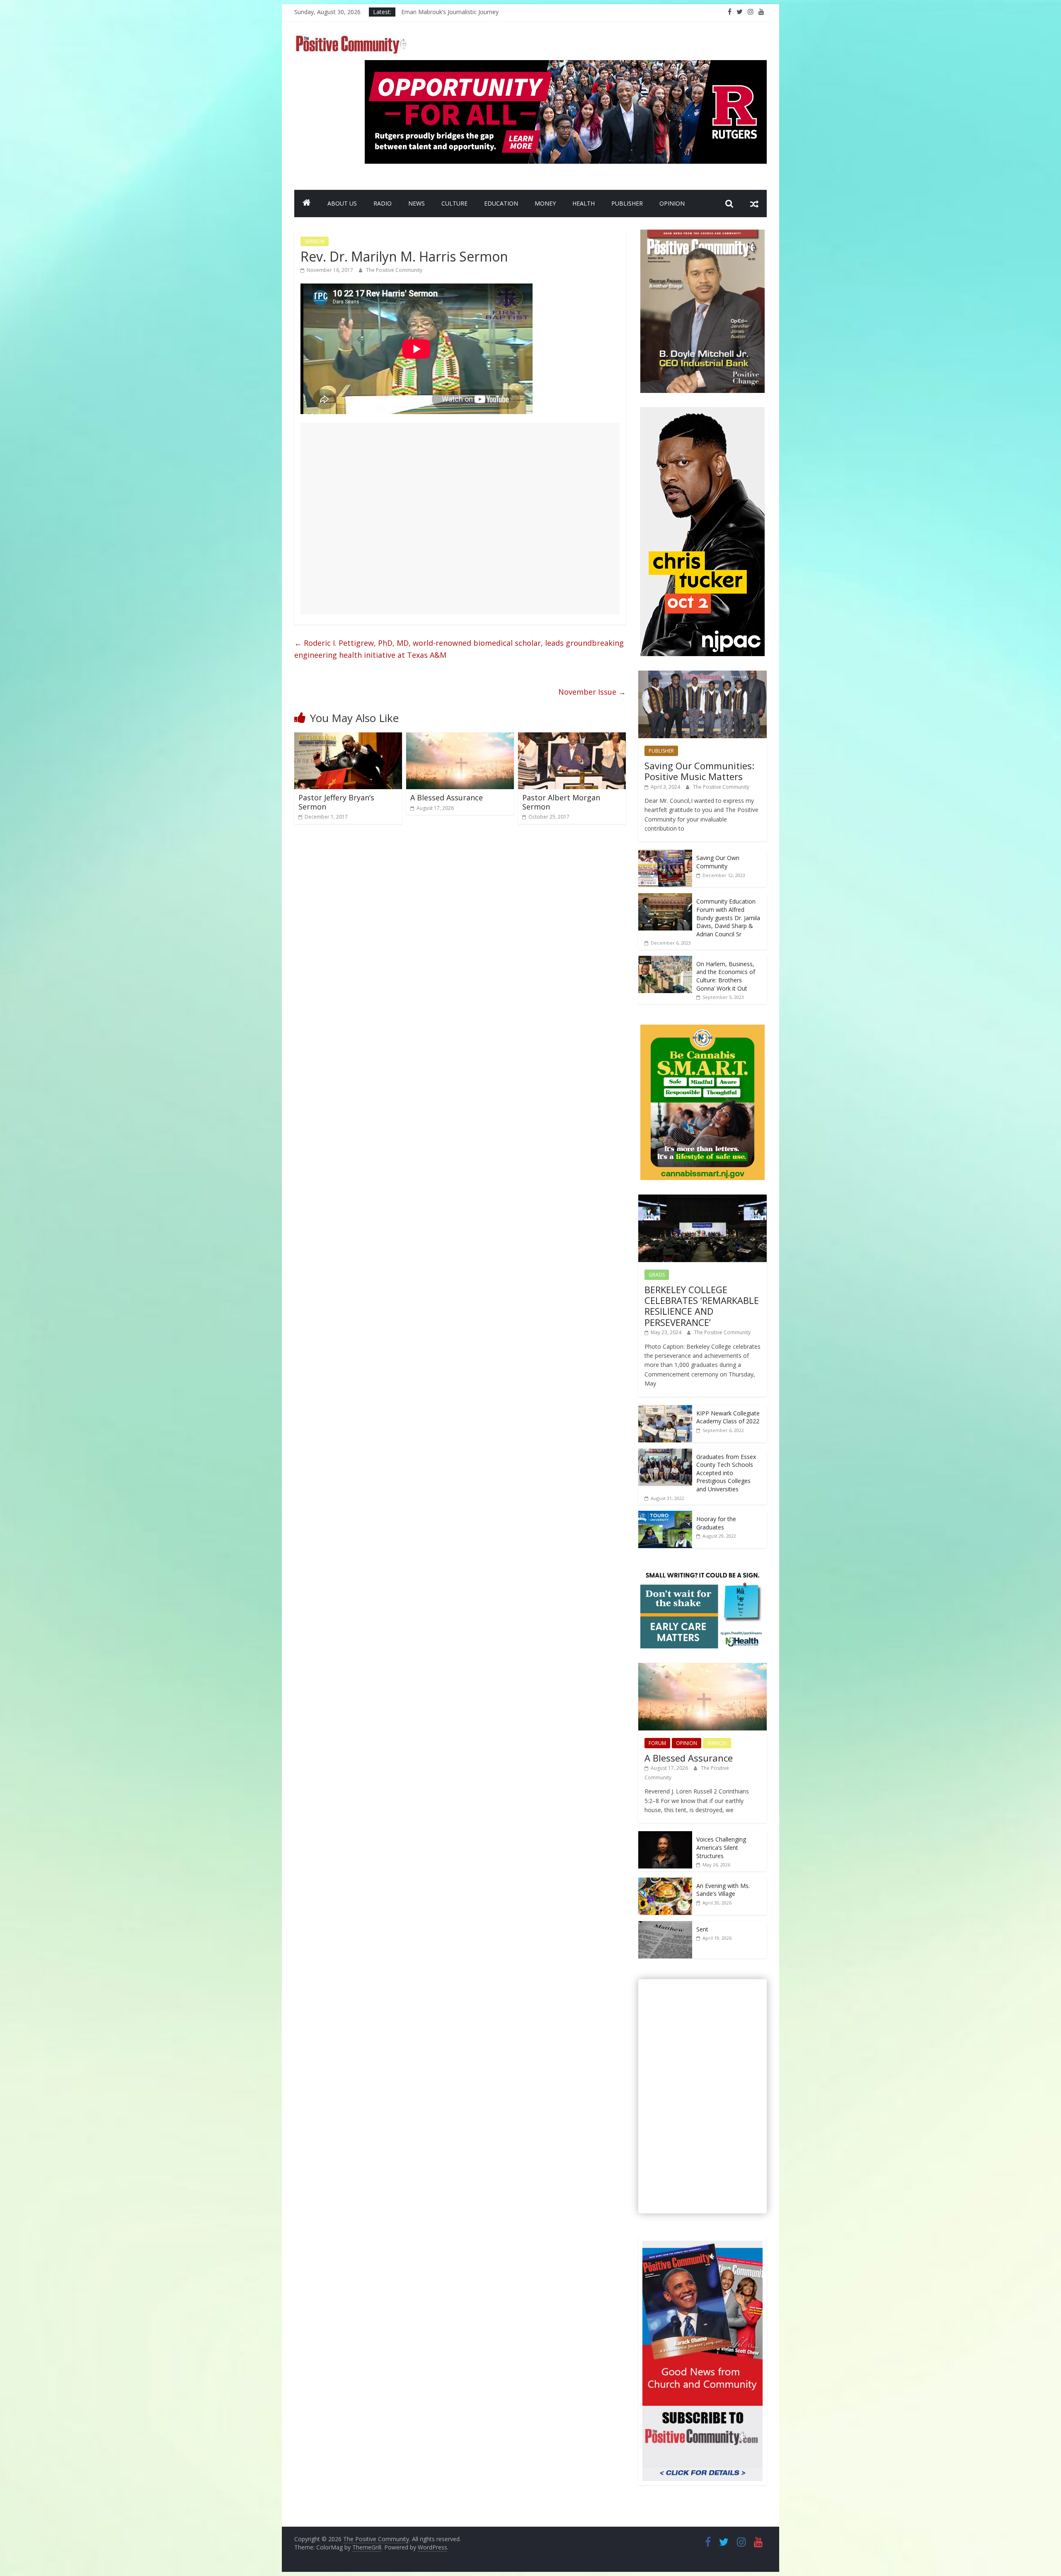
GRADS (657, 1275)
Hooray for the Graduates (716, 1523)
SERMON (315, 241)
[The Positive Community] (307, 204)
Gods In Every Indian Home (438, 12)
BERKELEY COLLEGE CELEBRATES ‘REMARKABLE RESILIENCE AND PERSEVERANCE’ (702, 1306)
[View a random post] (754, 204)
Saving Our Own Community (718, 862)
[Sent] (665, 1925)
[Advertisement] (460, 519)
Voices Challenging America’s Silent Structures (721, 1847)
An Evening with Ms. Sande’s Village (723, 1890)
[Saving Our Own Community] (665, 854)
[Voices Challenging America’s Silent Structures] (665, 1836)
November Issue (592, 692)
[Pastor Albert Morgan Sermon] (572, 737)
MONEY (545, 203)
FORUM (657, 1743)
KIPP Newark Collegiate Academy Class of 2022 (728, 1417)
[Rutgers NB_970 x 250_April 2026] (566, 65)
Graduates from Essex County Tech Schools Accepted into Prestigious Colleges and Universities (726, 1473)
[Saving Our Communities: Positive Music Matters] (702, 675)
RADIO (383, 203)
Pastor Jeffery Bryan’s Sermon (336, 802)
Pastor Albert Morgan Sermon (561, 802)
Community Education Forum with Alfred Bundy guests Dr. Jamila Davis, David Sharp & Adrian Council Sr (728, 917)
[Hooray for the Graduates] (665, 1515)
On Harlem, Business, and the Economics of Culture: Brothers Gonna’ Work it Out (726, 976)
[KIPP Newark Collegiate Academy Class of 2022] (665, 1409)
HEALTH (584, 203)
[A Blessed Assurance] (460, 737)
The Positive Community (394, 270)
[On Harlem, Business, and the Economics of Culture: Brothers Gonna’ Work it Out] (665, 960)
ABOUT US (342, 203)
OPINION (672, 203)
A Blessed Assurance (447, 797)
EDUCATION (501, 203)
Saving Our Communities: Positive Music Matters (699, 771)
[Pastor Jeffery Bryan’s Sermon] (348, 737)
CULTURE (454, 203)
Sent (702, 1929)
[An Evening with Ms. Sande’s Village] (665, 1882)
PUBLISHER (627, 203)
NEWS (417, 203)
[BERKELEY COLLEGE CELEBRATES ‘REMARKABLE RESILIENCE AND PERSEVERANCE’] (702, 1199)
